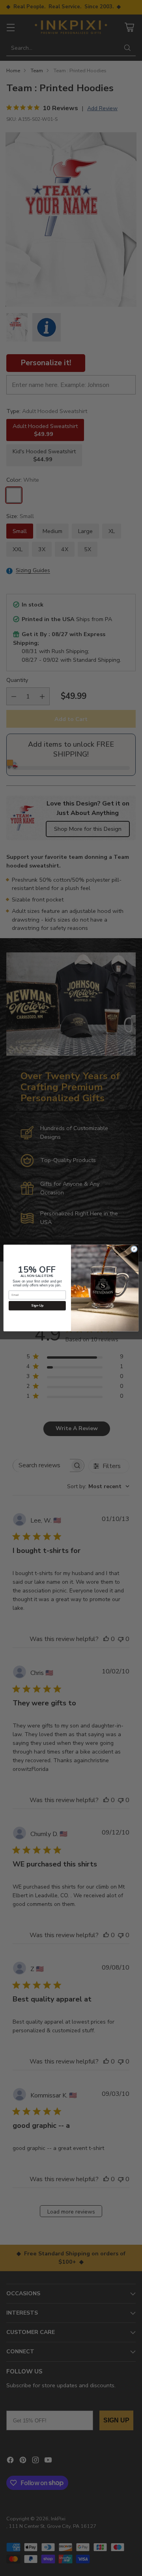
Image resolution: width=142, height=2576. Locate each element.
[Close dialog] (134, 1249)
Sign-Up (37, 1306)
